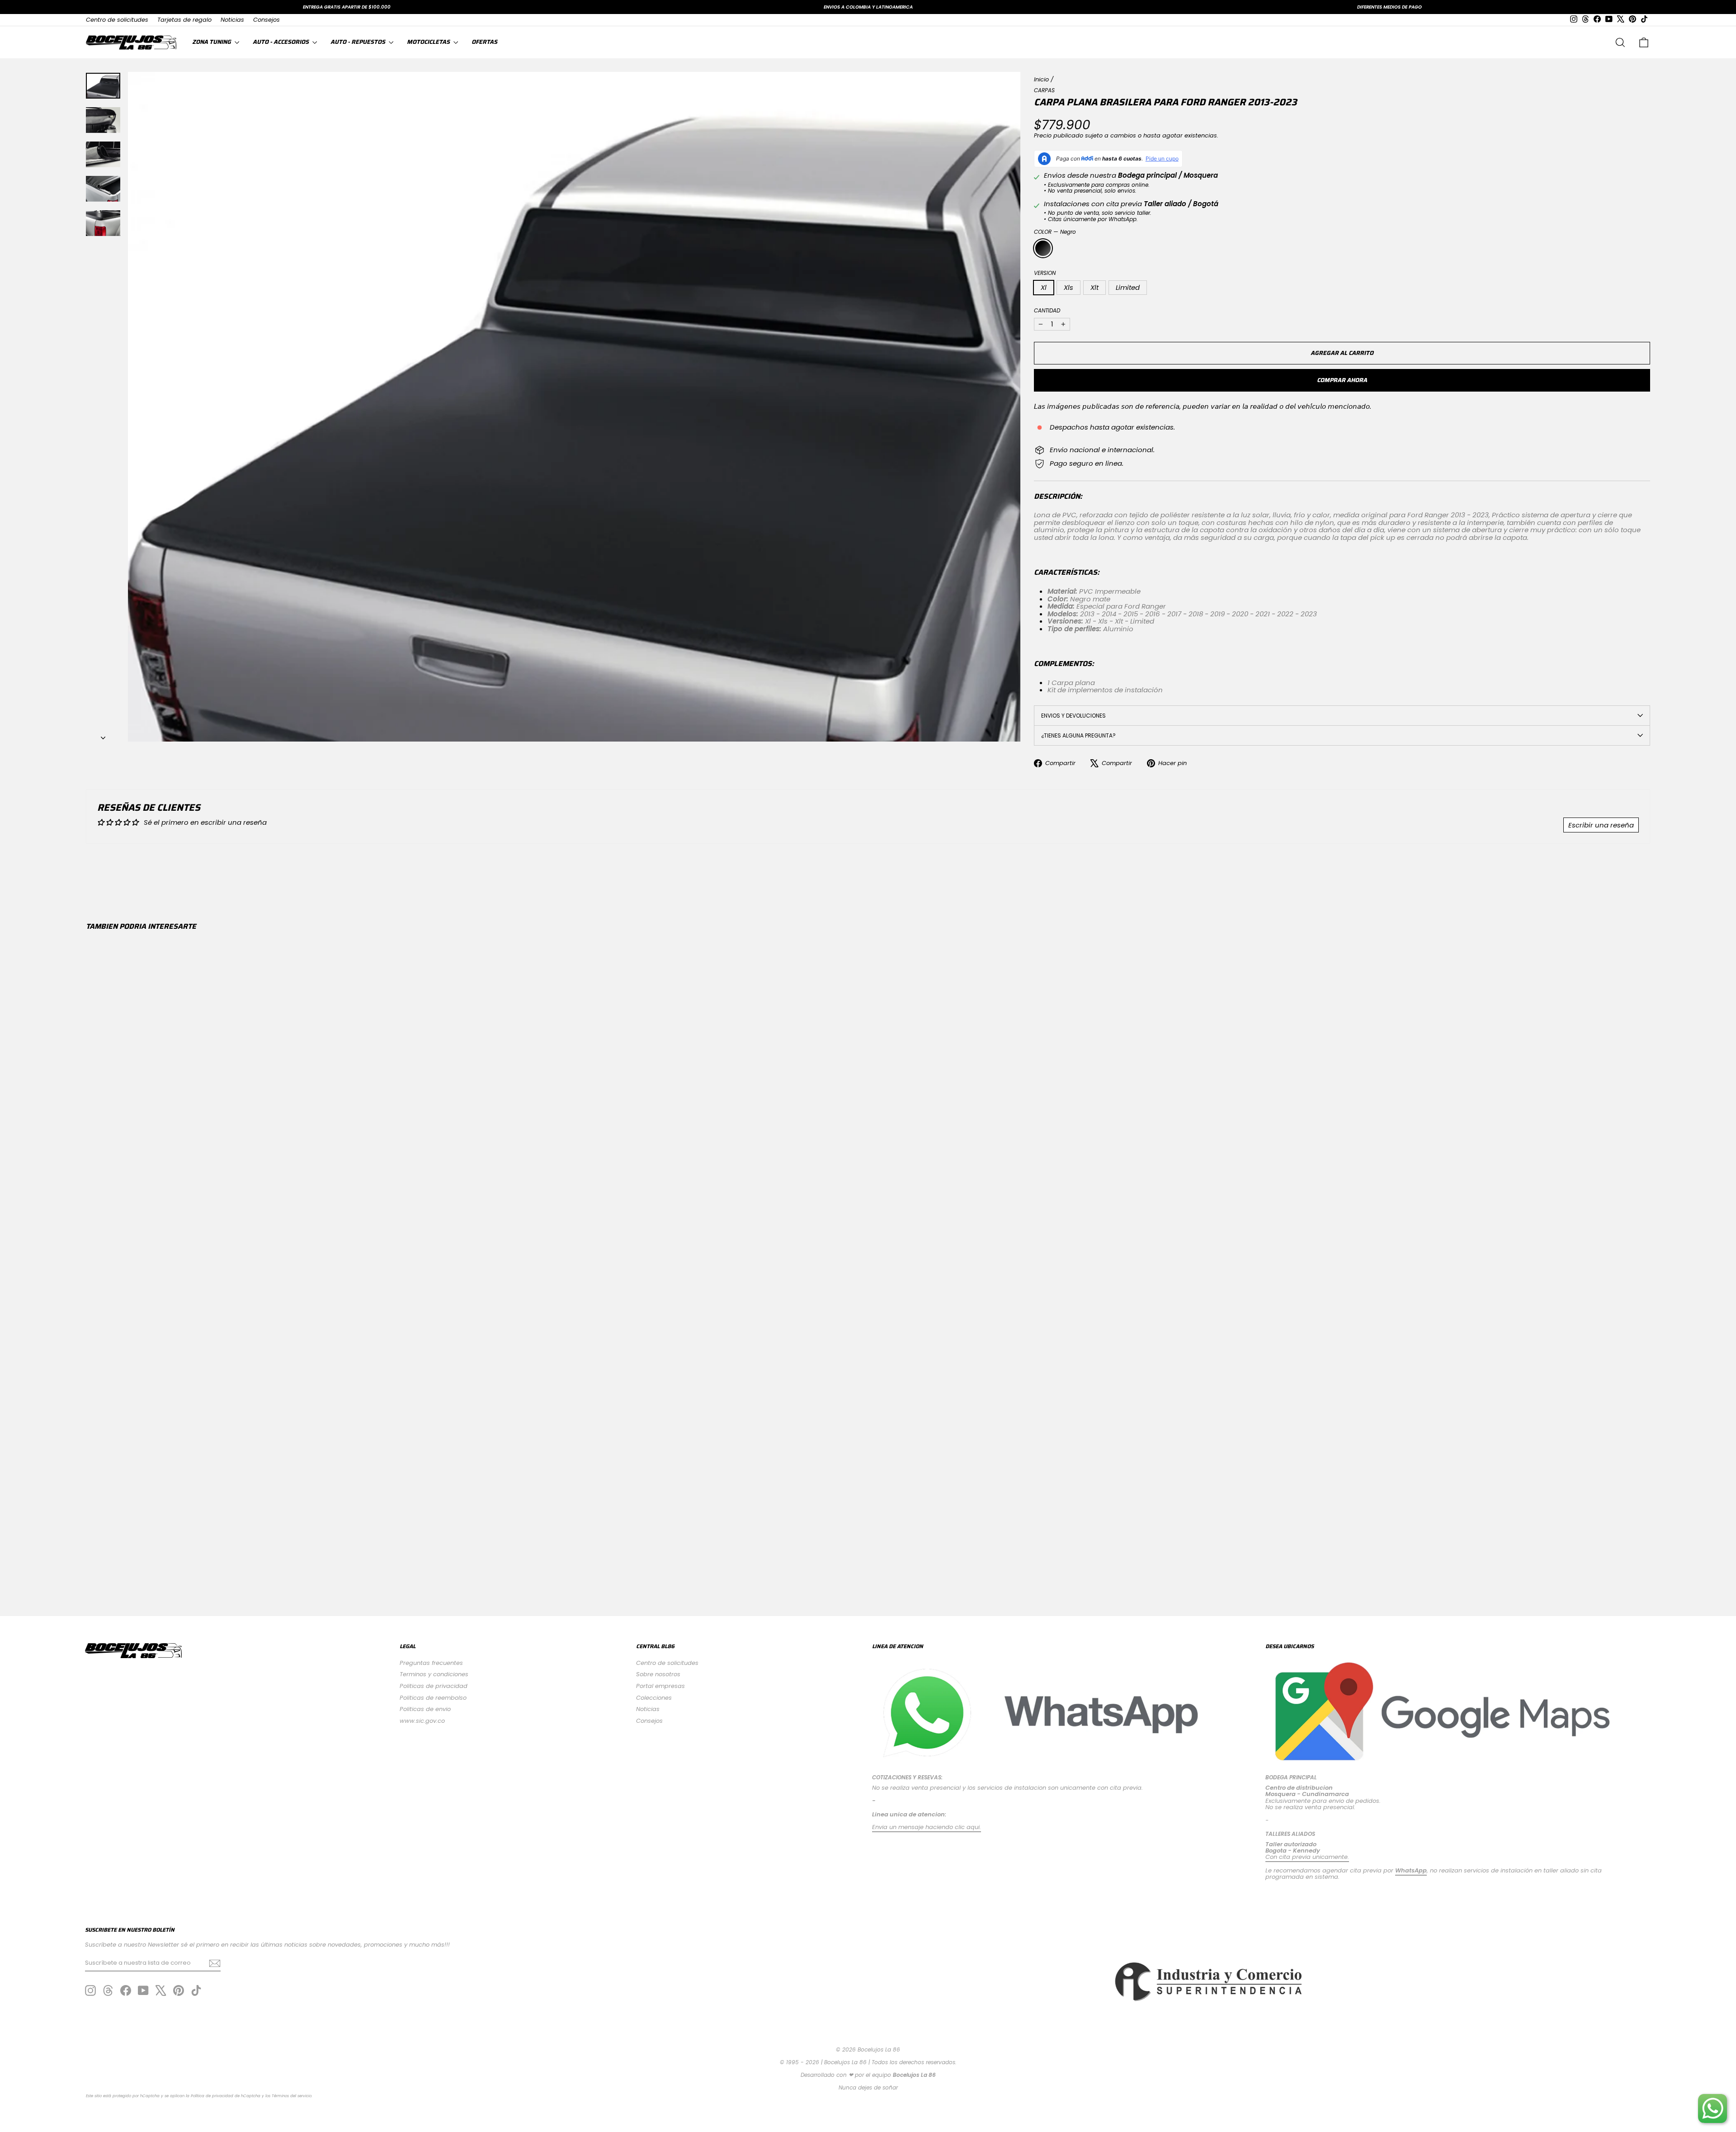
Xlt (1094, 287)
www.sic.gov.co (422, 1721)
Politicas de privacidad (434, 1686)
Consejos (267, 20)
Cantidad (1047, 310)
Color (1055, 232)
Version (1045, 273)
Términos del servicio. (292, 2096)
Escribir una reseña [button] (1601, 825)
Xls (1068, 287)
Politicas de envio (425, 1709)
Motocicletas (429, 42)
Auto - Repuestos (359, 42)
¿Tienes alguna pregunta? (1078, 735)
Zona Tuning (212, 42)
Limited (1128, 287)
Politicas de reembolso (433, 1698)
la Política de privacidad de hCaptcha (224, 2096)
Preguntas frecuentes (431, 1663)
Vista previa (277, 1520)
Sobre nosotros (658, 1674)
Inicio (1041, 79)
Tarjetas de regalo (184, 20)
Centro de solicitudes (117, 20)
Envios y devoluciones (1073, 716)
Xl (1044, 287)
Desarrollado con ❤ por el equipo (868, 2075)
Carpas (1044, 90)
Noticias (232, 20)
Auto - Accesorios (281, 42)
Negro (1043, 248)
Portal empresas (660, 1686)
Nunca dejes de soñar (868, 2087)
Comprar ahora (1342, 380)
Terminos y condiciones (434, 1674)
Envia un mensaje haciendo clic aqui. (927, 1827)
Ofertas (484, 42)
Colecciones (654, 1698)
